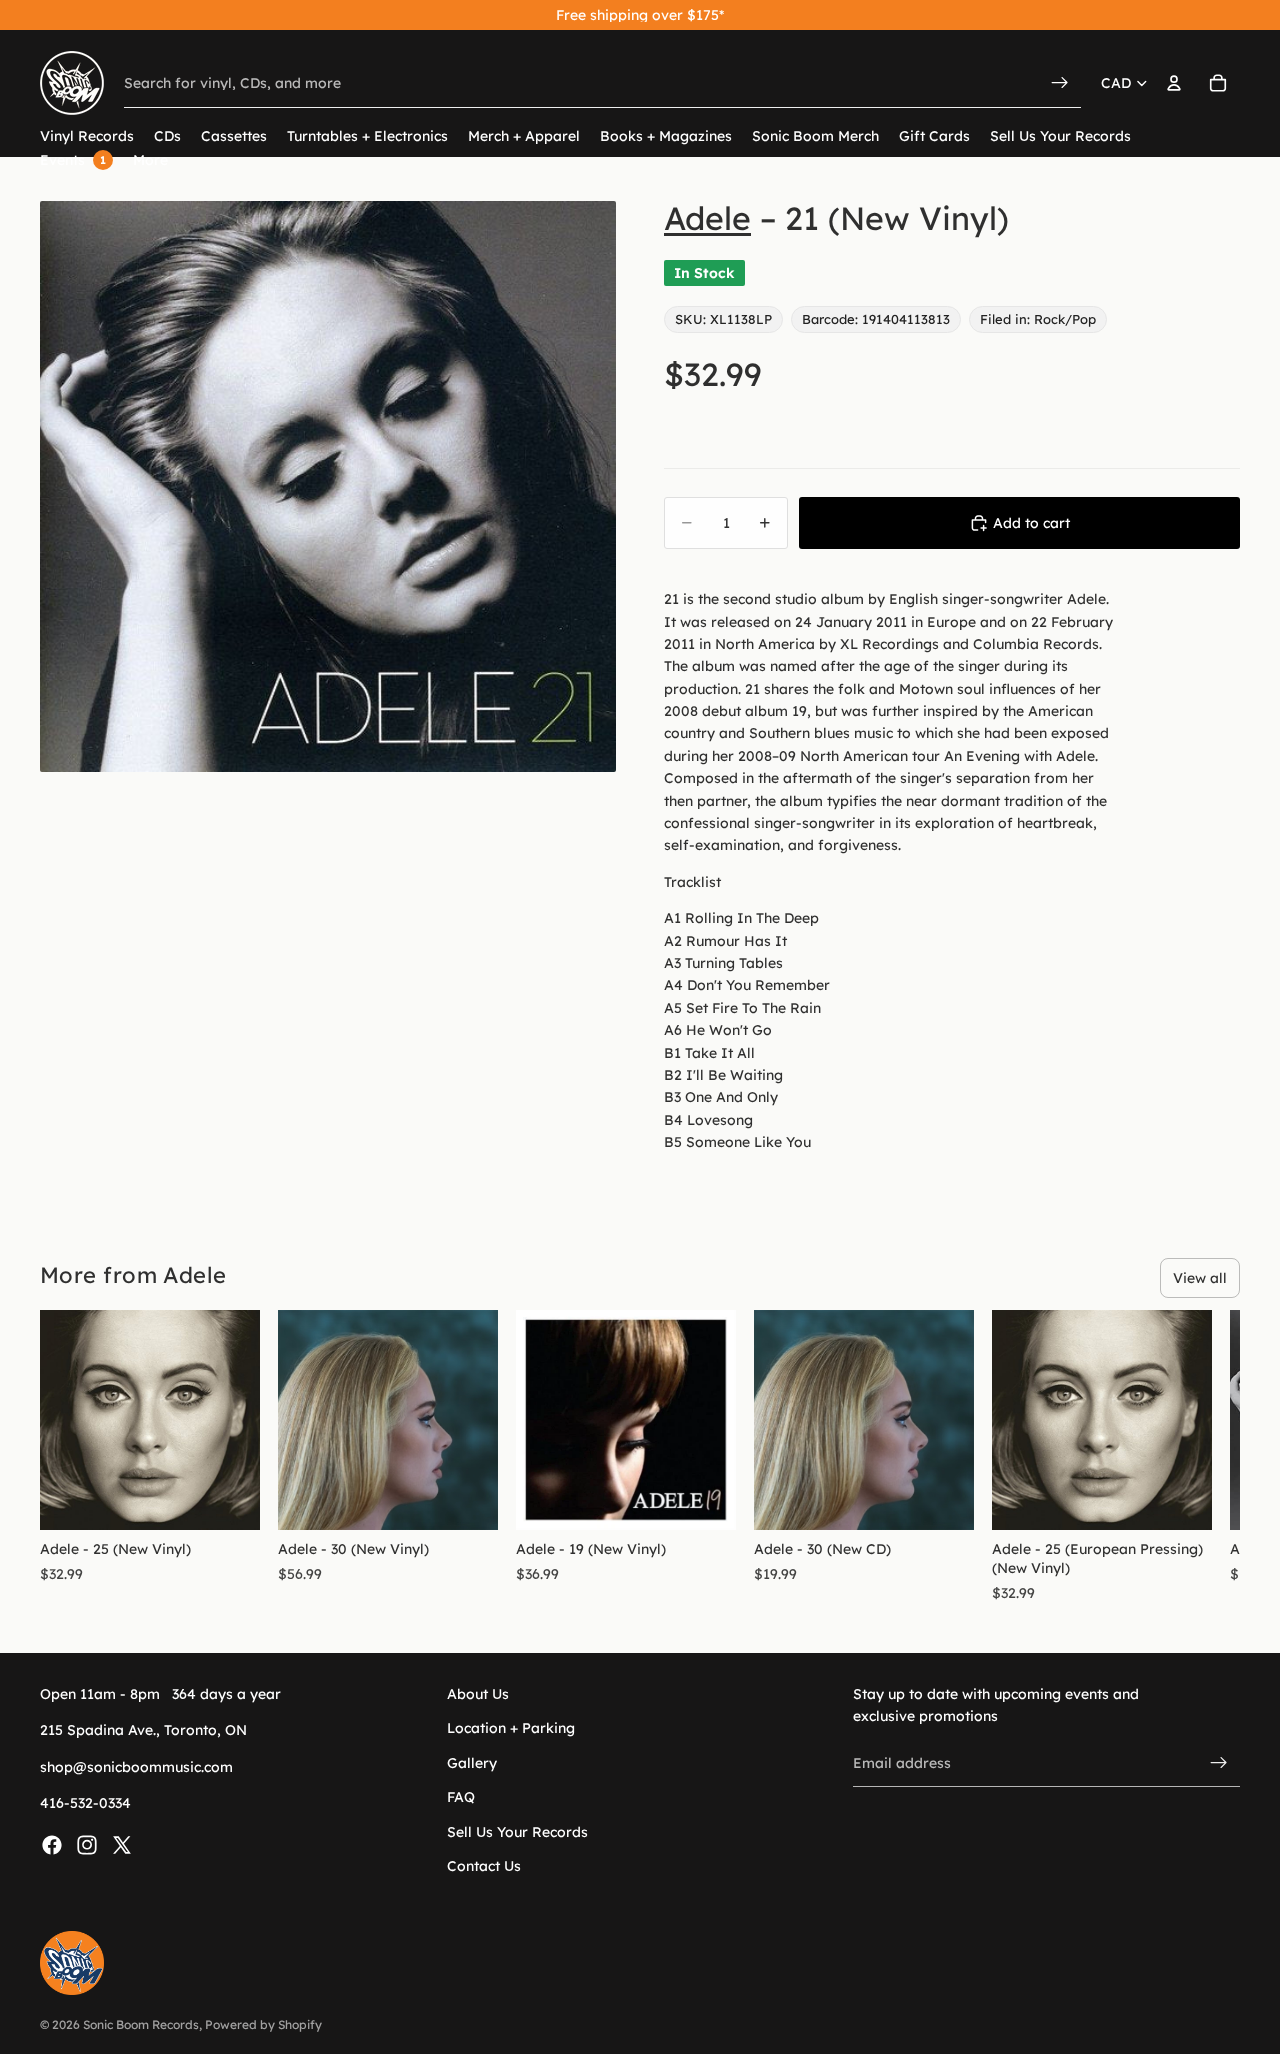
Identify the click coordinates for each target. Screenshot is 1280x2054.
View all (1200, 1278)
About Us (478, 1694)
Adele (707, 218)
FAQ (461, 1797)
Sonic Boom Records (141, 2024)
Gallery (472, 1762)
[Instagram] (87, 1844)
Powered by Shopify (263, 2024)
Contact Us (484, 1866)
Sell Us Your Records (517, 1831)
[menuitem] (150, 160)
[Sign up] (1219, 1763)
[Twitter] (122, 1844)
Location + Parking (511, 1728)
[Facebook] (52, 1844)
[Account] (1174, 83)
